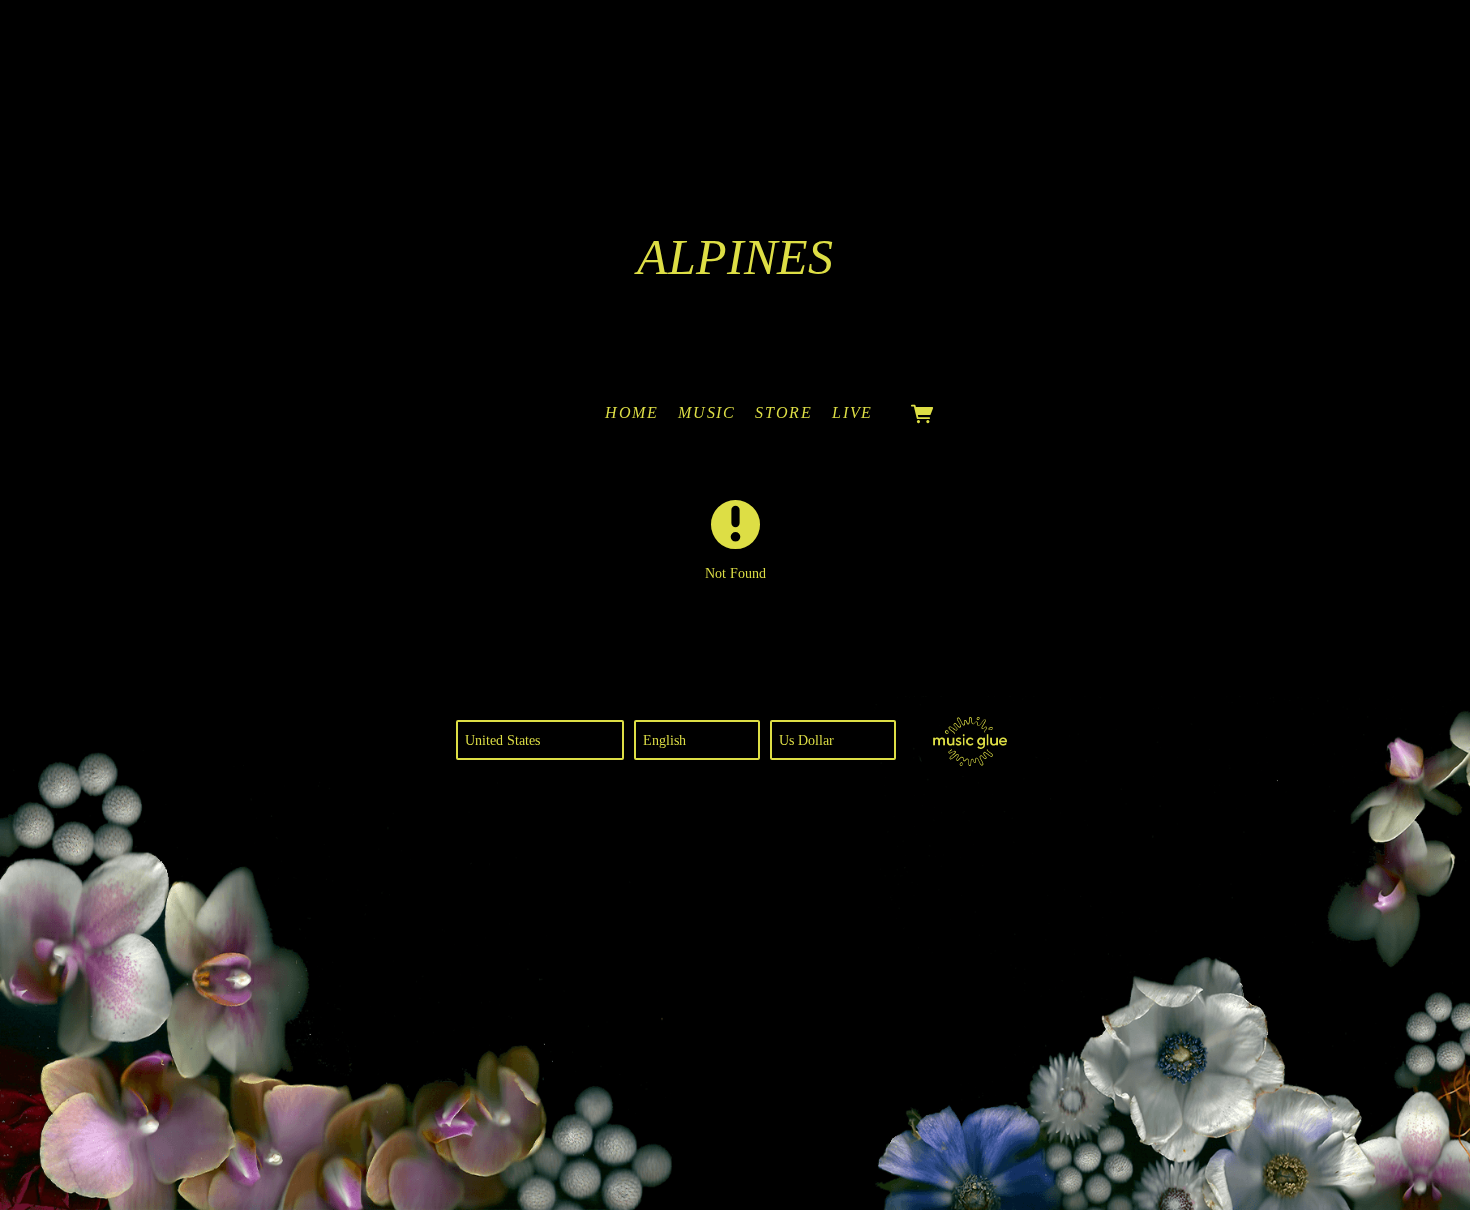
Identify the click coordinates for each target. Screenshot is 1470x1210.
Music (706, 412)
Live (852, 412)
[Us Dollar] (833, 740)
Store (783, 412)
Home (631, 412)
